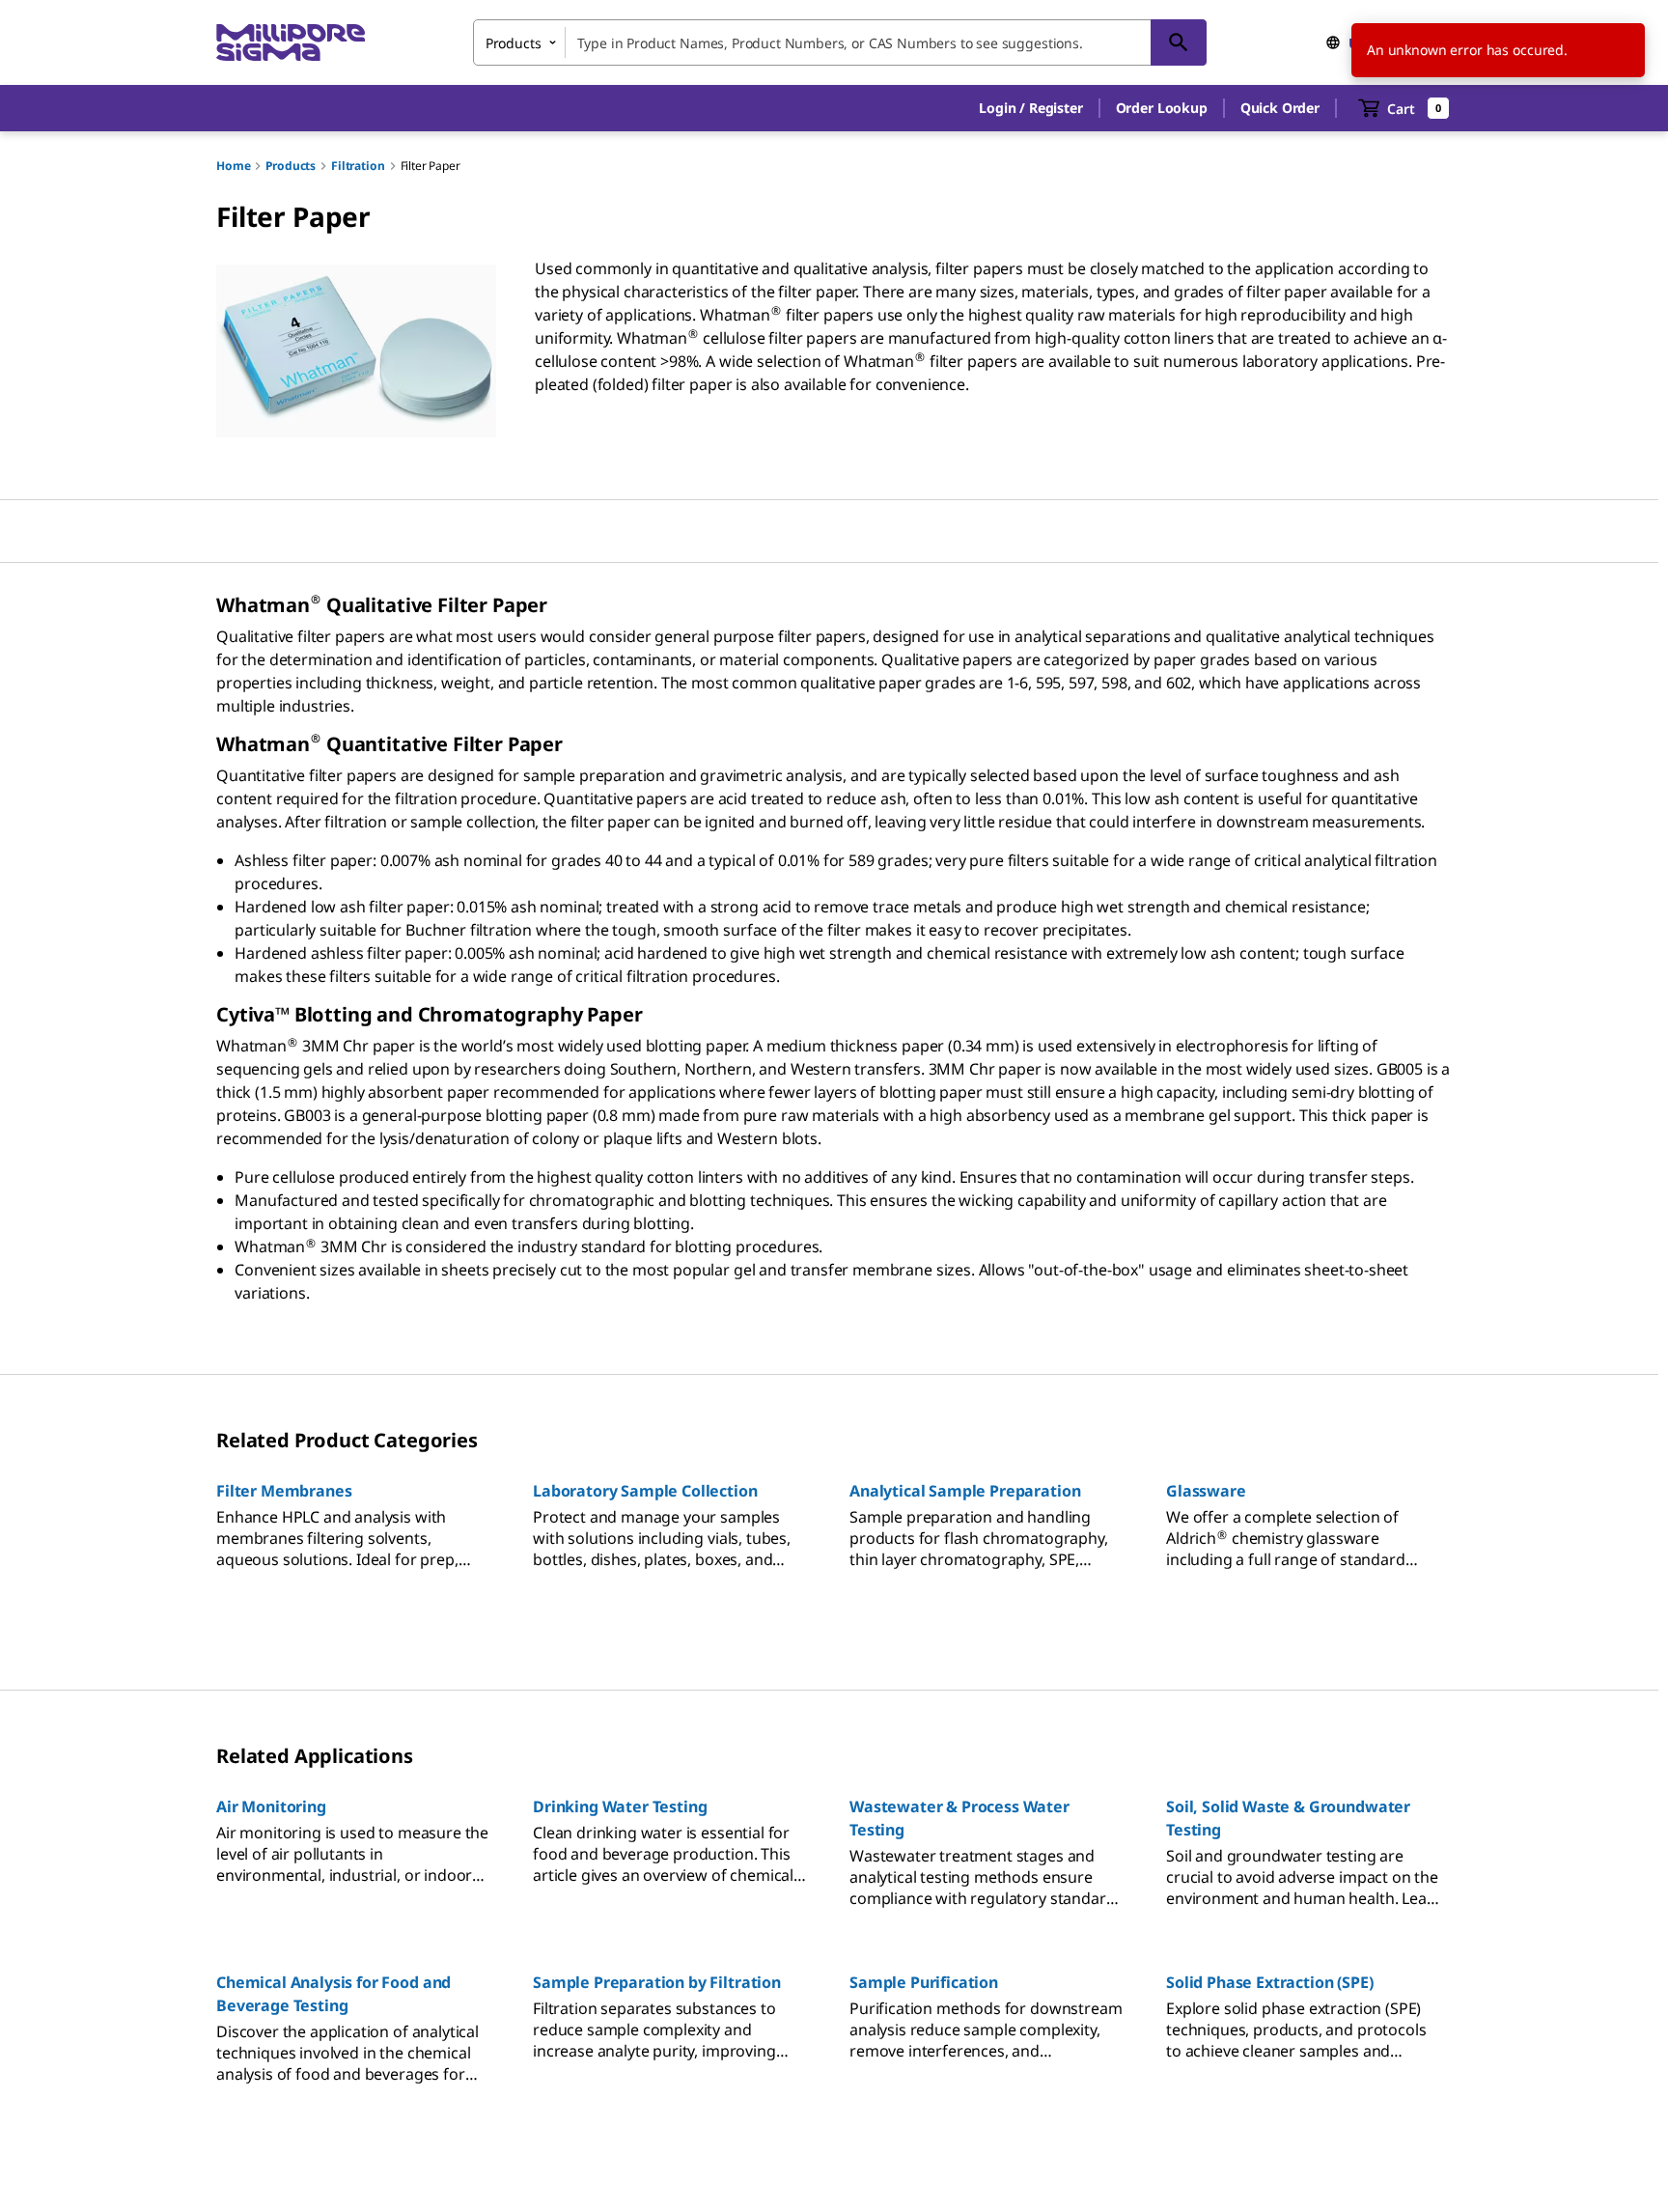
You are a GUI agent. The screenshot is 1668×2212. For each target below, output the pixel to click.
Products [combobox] (514, 43)
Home (233, 166)
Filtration (358, 166)
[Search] (1179, 42)
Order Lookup (1162, 108)
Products (291, 166)
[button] (1030, 108)
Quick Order (1280, 108)
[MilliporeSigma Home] (291, 43)
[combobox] (840, 42)
